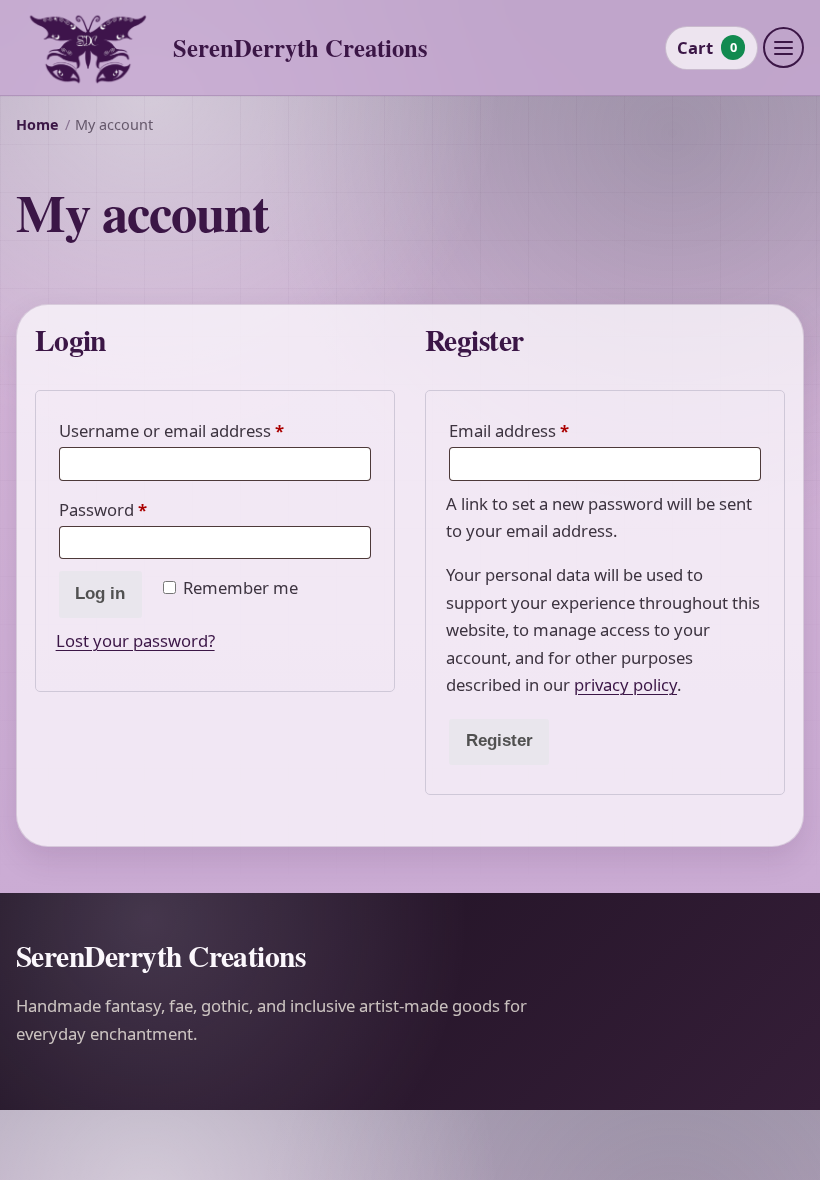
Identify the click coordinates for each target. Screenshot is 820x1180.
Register (499, 740)
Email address (543, 430)
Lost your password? (135, 640)
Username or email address (205, 430)
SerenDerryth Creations (300, 47)
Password (137, 509)
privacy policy (625, 684)
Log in (100, 593)
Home (37, 124)
